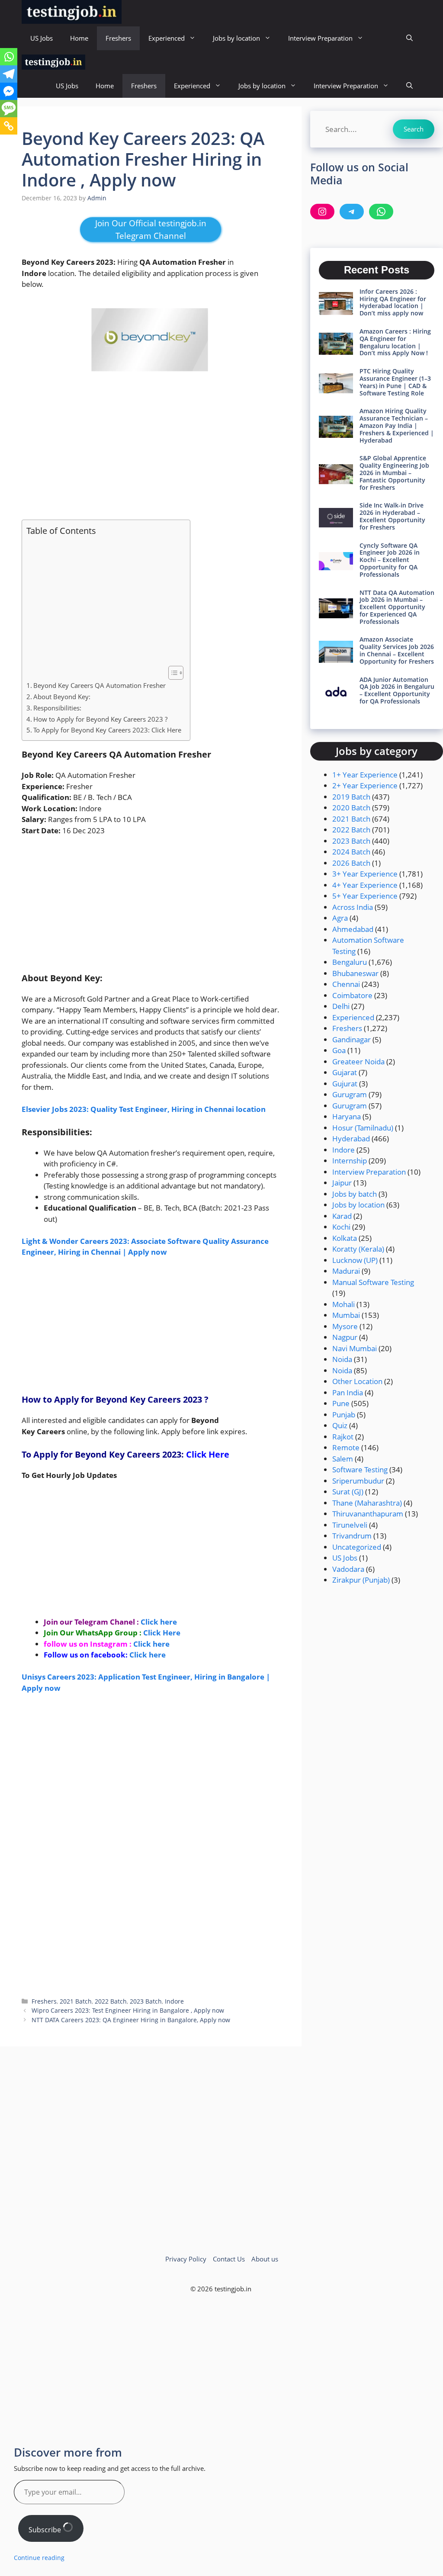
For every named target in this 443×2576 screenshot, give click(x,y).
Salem (343, 1459)
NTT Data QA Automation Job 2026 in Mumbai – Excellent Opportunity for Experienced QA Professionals (397, 607)
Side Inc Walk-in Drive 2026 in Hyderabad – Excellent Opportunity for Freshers (392, 516)
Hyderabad (351, 1139)
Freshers (118, 38)
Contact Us (229, 2259)
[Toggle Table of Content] (172, 673)
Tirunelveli (350, 1525)
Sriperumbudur (358, 1481)
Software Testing (360, 1469)
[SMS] (9, 109)
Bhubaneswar (355, 973)
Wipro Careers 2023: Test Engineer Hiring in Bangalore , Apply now (128, 2010)
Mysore (345, 1326)
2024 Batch (351, 852)
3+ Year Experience (365, 874)
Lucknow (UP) (355, 1260)
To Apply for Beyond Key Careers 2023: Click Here (107, 730)
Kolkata (345, 1238)
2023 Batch (146, 2001)
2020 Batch (351, 808)
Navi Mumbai (355, 1348)
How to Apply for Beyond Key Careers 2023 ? (101, 719)
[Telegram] (9, 74)
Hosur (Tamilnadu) (363, 1128)
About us (265, 2259)
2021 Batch (76, 2001)
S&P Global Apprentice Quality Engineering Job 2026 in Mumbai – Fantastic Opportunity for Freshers (394, 472)
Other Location (357, 1381)
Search (414, 129)
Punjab (344, 1415)
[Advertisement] (151, 448)
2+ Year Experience (365, 785)
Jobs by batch (355, 1194)
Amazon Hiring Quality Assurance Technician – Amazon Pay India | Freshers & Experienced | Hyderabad (397, 425)
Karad (342, 1216)
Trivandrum (352, 1536)
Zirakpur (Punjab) (361, 1580)
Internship (350, 1161)
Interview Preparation (320, 38)
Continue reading (39, 2558)
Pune (341, 1403)
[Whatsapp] (9, 57)
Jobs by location (236, 38)
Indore (174, 2001)
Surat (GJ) (348, 1492)
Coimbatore (352, 995)
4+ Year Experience (365, 885)
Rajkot (343, 1437)
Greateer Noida (358, 1062)
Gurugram (350, 1094)
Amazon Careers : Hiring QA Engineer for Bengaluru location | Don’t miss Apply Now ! (395, 342)
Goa (339, 1050)
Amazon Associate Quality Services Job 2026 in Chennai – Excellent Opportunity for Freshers (397, 650)
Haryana (347, 1116)
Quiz (340, 1425)
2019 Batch (351, 797)
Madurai (346, 1271)
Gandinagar (352, 1039)
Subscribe (46, 2530)
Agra (340, 918)
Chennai (346, 984)
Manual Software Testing (373, 1282)
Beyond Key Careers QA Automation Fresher (100, 685)
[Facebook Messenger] (9, 91)
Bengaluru (350, 962)
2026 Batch (351, 863)
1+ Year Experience (365, 775)
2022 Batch (111, 2001)
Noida (342, 1359)
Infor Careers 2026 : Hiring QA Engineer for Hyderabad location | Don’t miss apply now (393, 302)
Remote (346, 1447)
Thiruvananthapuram (368, 1514)
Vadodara (348, 1569)
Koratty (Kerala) (358, 1249)
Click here (148, 1655)
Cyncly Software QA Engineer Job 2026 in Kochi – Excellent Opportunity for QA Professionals (390, 560)
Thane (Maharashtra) (367, 1503)
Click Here (208, 1454)
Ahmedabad (353, 929)
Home (79, 38)
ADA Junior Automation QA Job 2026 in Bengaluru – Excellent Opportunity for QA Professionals (397, 690)
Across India (353, 907)
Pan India (348, 1392)
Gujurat (345, 1084)
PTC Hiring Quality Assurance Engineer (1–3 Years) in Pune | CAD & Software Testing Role (395, 382)
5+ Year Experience (365, 896)
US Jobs (42, 38)
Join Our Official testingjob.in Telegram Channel (151, 230)
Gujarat (345, 1072)
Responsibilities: (57, 708)
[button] (409, 38)
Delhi (341, 1006)
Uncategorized (357, 1547)
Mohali (343, 1304)
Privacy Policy (186, 2259)
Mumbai (346, 1315)
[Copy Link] (9, 126)
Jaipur (342, 1183)
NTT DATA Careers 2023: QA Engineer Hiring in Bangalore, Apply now (131, 2020)
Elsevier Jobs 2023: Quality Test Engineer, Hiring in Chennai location (144, 1109)
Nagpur (345, 1337)
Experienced (167, 38)
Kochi (341, 1227)
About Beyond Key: (62, 697)
